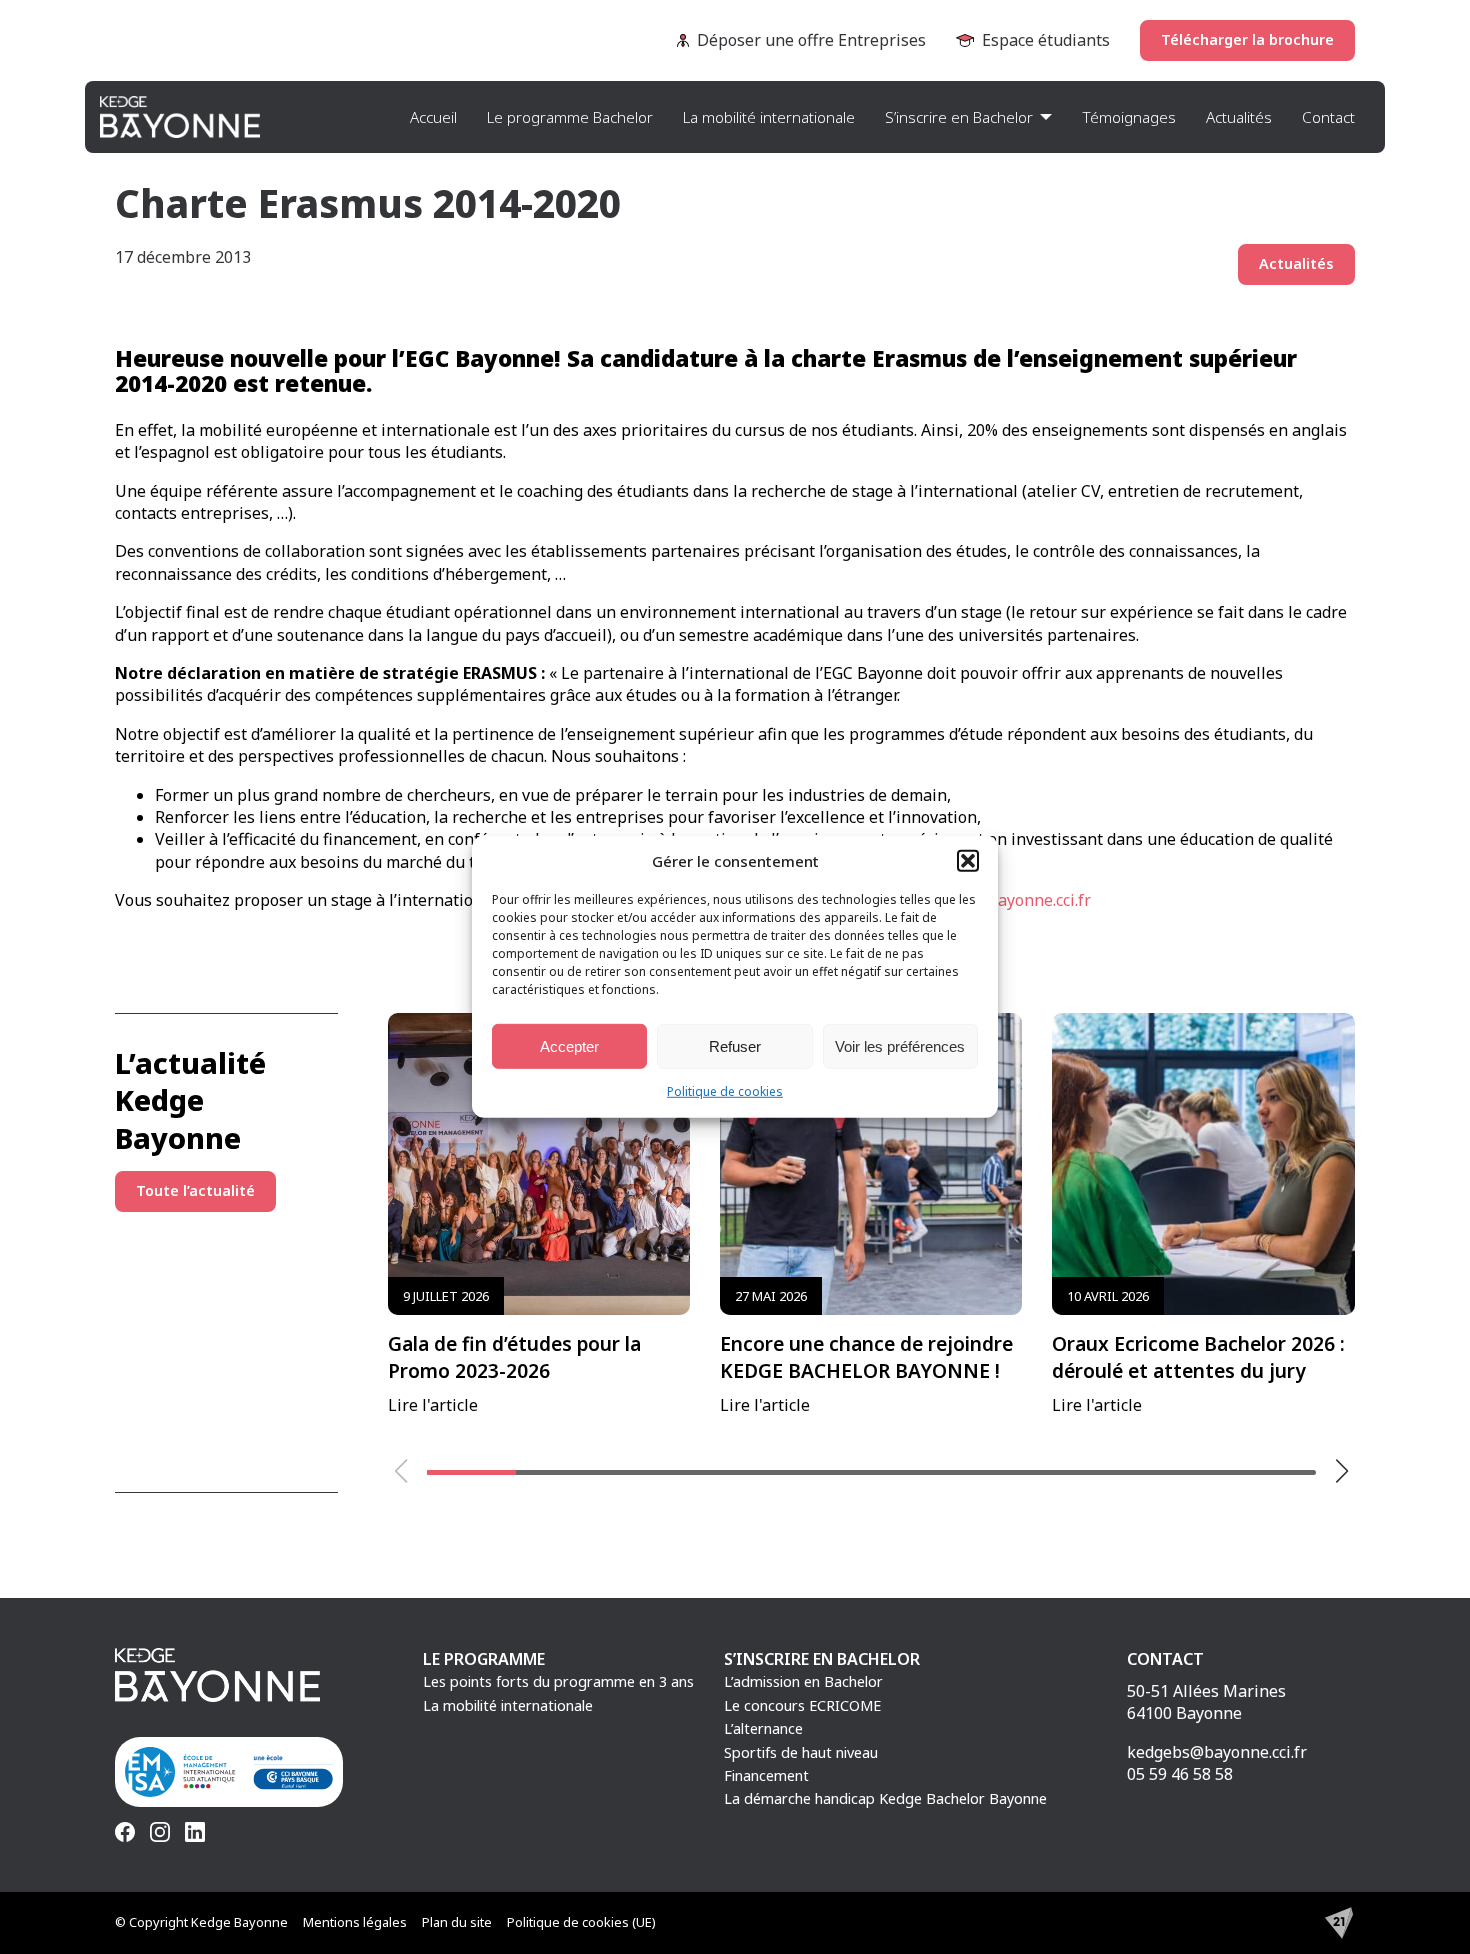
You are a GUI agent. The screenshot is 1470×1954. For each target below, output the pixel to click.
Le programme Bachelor (570, 117)
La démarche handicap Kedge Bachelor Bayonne (885, 1798)
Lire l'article (514, 1351)
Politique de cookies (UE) (581, 1922)
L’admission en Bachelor (803, 1681)
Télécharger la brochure (1247, 39)
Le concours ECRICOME (802, 1705)
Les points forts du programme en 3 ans (558, 1681)
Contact (1328, 117)
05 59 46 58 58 (1180, 1774)
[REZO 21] (1339, 1923)
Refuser (735, 1045)
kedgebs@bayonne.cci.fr (1217, 1752)
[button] (968, 861)
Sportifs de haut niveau (801, 1752)
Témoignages (1129, 117)
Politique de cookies (725, 1091)
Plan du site (457, 1922)
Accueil (433, 117)
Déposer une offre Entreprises (811, 40)
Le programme (484, 1659)
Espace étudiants (1046, 40)
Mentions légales (355, 1922)
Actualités (1239, 117)
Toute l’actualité (195, 1190)
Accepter (569, 1045)
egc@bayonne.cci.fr (1020, 900)
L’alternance (763, 1728)
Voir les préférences (900, 1045)
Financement (766, 1775)
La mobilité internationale (769, 117)
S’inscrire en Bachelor (959, 117)
